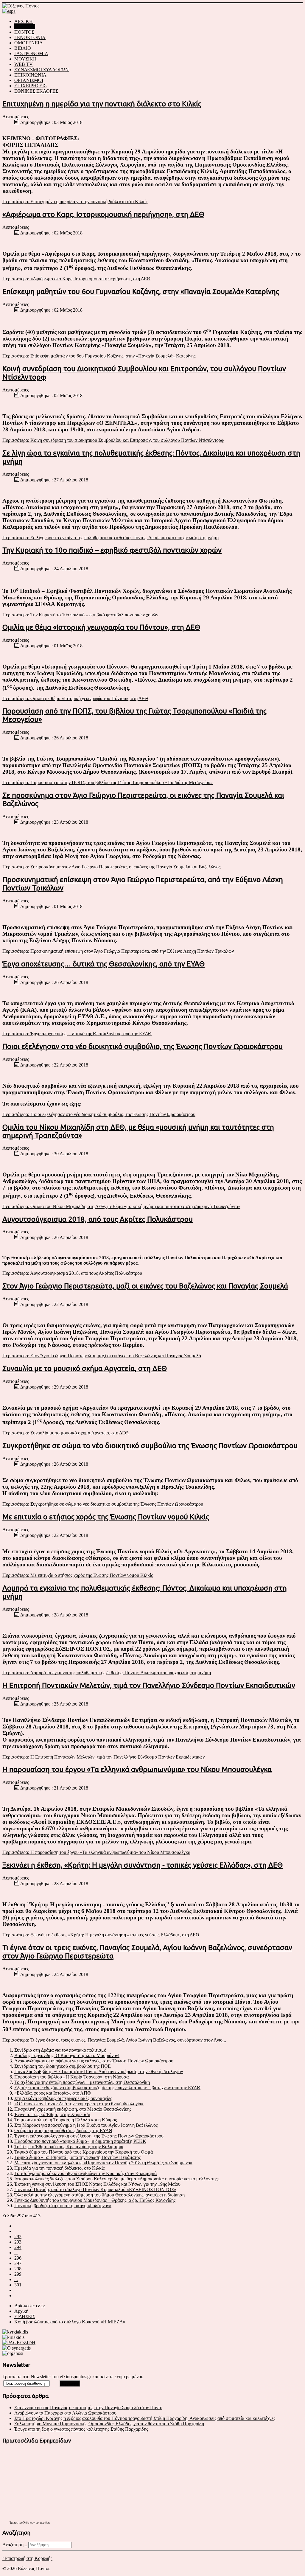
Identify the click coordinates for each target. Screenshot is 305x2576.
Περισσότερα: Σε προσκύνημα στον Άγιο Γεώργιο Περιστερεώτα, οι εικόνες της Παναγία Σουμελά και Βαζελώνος (111, 867)
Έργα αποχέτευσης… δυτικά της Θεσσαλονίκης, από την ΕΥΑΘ (104, 964)
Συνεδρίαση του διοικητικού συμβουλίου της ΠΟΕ (63, 2066)
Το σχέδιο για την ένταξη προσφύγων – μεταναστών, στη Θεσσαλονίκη (82, 2082)
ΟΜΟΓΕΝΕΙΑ (29, 43)
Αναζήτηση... (15, 2545)
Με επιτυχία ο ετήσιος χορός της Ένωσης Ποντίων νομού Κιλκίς (106, 1517)
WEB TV (24, 64)
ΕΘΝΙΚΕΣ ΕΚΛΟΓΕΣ (36, 91)
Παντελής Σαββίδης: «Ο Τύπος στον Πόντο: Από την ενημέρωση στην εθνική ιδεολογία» (99, 2071)
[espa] (9, 11)
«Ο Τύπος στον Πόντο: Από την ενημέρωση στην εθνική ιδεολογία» (79, 2104)
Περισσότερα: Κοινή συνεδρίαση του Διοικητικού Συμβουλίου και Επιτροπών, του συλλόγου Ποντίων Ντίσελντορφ (113, 440)
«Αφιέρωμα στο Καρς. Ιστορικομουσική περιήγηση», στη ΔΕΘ (103, 214)
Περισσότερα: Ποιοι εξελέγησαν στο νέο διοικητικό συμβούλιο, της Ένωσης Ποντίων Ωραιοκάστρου (99, 1114)
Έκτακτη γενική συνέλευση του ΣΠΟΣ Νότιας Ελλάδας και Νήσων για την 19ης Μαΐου (97, 2184)
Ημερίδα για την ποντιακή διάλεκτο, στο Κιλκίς (59, 2168)
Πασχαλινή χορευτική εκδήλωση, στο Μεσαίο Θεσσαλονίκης (73, 2109)
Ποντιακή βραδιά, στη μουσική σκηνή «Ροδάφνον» (63, 2206)
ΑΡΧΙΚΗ (24, 21)
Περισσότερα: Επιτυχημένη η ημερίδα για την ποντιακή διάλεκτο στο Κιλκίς (75, 202)
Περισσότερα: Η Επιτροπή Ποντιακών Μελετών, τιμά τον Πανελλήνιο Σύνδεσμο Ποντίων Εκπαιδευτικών (104, 1757)
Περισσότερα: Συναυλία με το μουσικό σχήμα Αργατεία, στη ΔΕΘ (66, 1433)
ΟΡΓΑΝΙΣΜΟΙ (29, 80)
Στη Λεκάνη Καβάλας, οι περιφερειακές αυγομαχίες (63, 2098)
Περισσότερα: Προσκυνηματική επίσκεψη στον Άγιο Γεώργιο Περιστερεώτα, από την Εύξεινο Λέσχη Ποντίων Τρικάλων (118, 951)
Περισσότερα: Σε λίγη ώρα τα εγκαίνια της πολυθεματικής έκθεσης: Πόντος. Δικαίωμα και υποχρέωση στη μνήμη (111, 538)
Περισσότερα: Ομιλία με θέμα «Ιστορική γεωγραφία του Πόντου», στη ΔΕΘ (75, 698)
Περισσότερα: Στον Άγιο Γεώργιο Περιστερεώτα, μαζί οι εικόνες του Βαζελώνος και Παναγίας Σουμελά (102, 1356)
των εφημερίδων (40, 2523)
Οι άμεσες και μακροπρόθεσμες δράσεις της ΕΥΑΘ (63, 2130)
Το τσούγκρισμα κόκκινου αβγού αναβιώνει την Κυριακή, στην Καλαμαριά (85, 2173)
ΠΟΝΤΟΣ (24, 32)
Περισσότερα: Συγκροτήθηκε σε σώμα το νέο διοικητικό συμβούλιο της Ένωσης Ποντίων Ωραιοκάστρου (103, 1504)
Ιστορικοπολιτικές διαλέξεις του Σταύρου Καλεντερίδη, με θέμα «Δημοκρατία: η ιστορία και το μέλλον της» (117, 2179)
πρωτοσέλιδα (21, 2523)
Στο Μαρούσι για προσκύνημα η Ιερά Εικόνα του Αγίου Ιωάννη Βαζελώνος (86, 2125)
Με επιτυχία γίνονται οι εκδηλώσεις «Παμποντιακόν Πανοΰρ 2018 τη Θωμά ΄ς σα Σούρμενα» (103, 2163)
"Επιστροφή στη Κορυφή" (27, 2558)
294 (18, 2247)
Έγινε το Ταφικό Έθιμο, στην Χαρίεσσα (52, 2114)
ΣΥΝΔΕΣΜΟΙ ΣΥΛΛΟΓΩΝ (42, 70)
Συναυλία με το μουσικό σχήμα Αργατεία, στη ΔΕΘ (85, 1368)
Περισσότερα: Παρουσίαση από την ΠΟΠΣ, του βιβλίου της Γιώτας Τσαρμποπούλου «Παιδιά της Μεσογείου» (108, 782)
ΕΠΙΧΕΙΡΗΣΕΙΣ (30, 86)
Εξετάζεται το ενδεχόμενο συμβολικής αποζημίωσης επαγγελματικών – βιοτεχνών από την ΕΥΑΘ (107, 2088)
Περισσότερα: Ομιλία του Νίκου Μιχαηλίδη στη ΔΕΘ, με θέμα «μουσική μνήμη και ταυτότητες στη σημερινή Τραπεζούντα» (121, 1206)
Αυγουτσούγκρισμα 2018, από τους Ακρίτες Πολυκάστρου (98, 1219)
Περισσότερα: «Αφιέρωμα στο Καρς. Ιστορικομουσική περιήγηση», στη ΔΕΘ (76, 279)
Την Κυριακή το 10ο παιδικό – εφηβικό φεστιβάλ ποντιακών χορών (112, 550)
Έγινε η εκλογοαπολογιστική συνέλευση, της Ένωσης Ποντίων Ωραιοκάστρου (89, 2136)
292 (18, 2237)
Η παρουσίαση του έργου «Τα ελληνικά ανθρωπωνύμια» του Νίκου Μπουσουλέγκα (137, 1769)
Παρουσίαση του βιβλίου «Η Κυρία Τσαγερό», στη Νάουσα (71, 2077)
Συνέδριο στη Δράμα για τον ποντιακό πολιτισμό (60, 2050)
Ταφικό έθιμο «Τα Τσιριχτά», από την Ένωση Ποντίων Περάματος (77, 2157)
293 (18, 2242)
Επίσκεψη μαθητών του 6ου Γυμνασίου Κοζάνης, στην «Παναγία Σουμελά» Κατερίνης (141, 292)
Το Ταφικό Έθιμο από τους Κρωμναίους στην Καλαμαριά (69, 2147)
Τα (11, 2523)
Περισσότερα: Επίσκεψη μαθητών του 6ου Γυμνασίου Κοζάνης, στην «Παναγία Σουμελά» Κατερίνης (99, 356)
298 (18, 2269)
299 (18, 2274)
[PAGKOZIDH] (19, 2343)
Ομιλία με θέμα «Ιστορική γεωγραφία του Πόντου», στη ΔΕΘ (101, 627)
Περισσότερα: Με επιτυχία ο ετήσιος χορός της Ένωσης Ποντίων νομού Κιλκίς (78, 1575)
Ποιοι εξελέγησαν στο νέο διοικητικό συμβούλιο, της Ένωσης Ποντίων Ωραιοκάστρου (143, 1046)
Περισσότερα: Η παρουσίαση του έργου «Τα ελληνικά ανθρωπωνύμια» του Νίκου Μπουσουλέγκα (96, 1852)
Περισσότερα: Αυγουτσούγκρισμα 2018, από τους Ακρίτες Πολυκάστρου (72, 1273)
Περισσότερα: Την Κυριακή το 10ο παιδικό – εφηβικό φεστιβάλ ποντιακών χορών (80, 615)
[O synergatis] (17, 2348)
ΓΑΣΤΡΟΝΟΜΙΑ (31, 53)
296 (18, 2258)
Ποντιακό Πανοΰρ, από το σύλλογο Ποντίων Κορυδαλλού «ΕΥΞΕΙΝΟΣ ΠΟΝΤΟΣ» (95, 2189)
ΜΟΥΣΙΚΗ (25, 59)
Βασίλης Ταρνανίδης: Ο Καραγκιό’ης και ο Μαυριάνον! (67, 2055)
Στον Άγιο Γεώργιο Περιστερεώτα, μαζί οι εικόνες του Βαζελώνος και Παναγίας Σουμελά (145, 1286)
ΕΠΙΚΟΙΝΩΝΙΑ (30, 75)
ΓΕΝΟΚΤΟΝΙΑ (30, 37)
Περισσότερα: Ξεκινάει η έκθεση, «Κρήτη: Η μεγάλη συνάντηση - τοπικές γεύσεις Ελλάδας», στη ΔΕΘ (101, 1935)
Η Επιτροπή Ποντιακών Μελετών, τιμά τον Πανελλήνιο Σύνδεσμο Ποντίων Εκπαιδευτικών (149, 1685)
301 (18, 2285)
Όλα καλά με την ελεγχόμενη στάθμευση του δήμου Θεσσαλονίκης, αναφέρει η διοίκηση (99, 2195)
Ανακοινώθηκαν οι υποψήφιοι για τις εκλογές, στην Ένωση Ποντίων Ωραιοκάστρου (94, 2061)
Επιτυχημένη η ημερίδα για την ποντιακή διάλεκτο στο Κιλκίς (102, 104)
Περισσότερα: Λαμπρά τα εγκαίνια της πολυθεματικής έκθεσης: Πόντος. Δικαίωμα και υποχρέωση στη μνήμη (107, 1673)
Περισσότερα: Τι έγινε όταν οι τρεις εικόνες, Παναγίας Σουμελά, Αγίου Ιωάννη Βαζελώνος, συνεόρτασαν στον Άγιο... (114, 2040)
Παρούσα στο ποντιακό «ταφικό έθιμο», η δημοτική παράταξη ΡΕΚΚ (80, 2141)
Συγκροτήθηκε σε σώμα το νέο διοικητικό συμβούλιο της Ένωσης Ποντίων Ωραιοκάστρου (150, 1446)
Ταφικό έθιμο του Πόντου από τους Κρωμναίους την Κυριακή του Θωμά (84, 2152)
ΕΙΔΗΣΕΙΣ (25, 27)
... (16, 2253)
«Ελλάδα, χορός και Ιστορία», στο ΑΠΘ (53, 2093)
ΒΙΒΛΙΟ (23, 48)
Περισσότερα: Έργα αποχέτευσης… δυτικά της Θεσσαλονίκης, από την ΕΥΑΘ (77, 1034)
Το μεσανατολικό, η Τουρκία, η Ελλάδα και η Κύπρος (66, 2120)
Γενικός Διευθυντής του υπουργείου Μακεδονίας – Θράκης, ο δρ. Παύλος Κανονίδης (95, 2200)
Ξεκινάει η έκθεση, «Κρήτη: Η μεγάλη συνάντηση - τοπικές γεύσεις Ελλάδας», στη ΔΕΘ (143, 1865)
